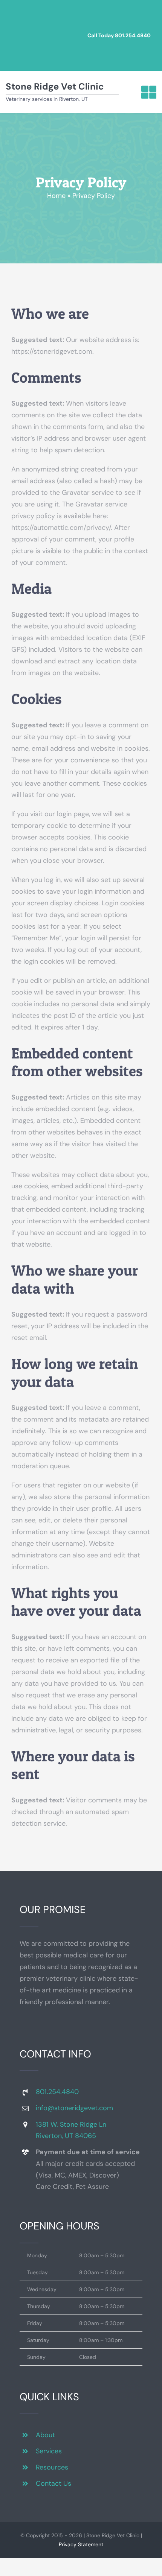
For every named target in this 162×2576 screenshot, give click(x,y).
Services (49, 2451)
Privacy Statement (81, 2544)
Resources (52, 2467)
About (45, 2435)
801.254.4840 (133, 35)
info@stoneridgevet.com (74, 2108)
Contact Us (53, 2483)
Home (56, 196)
